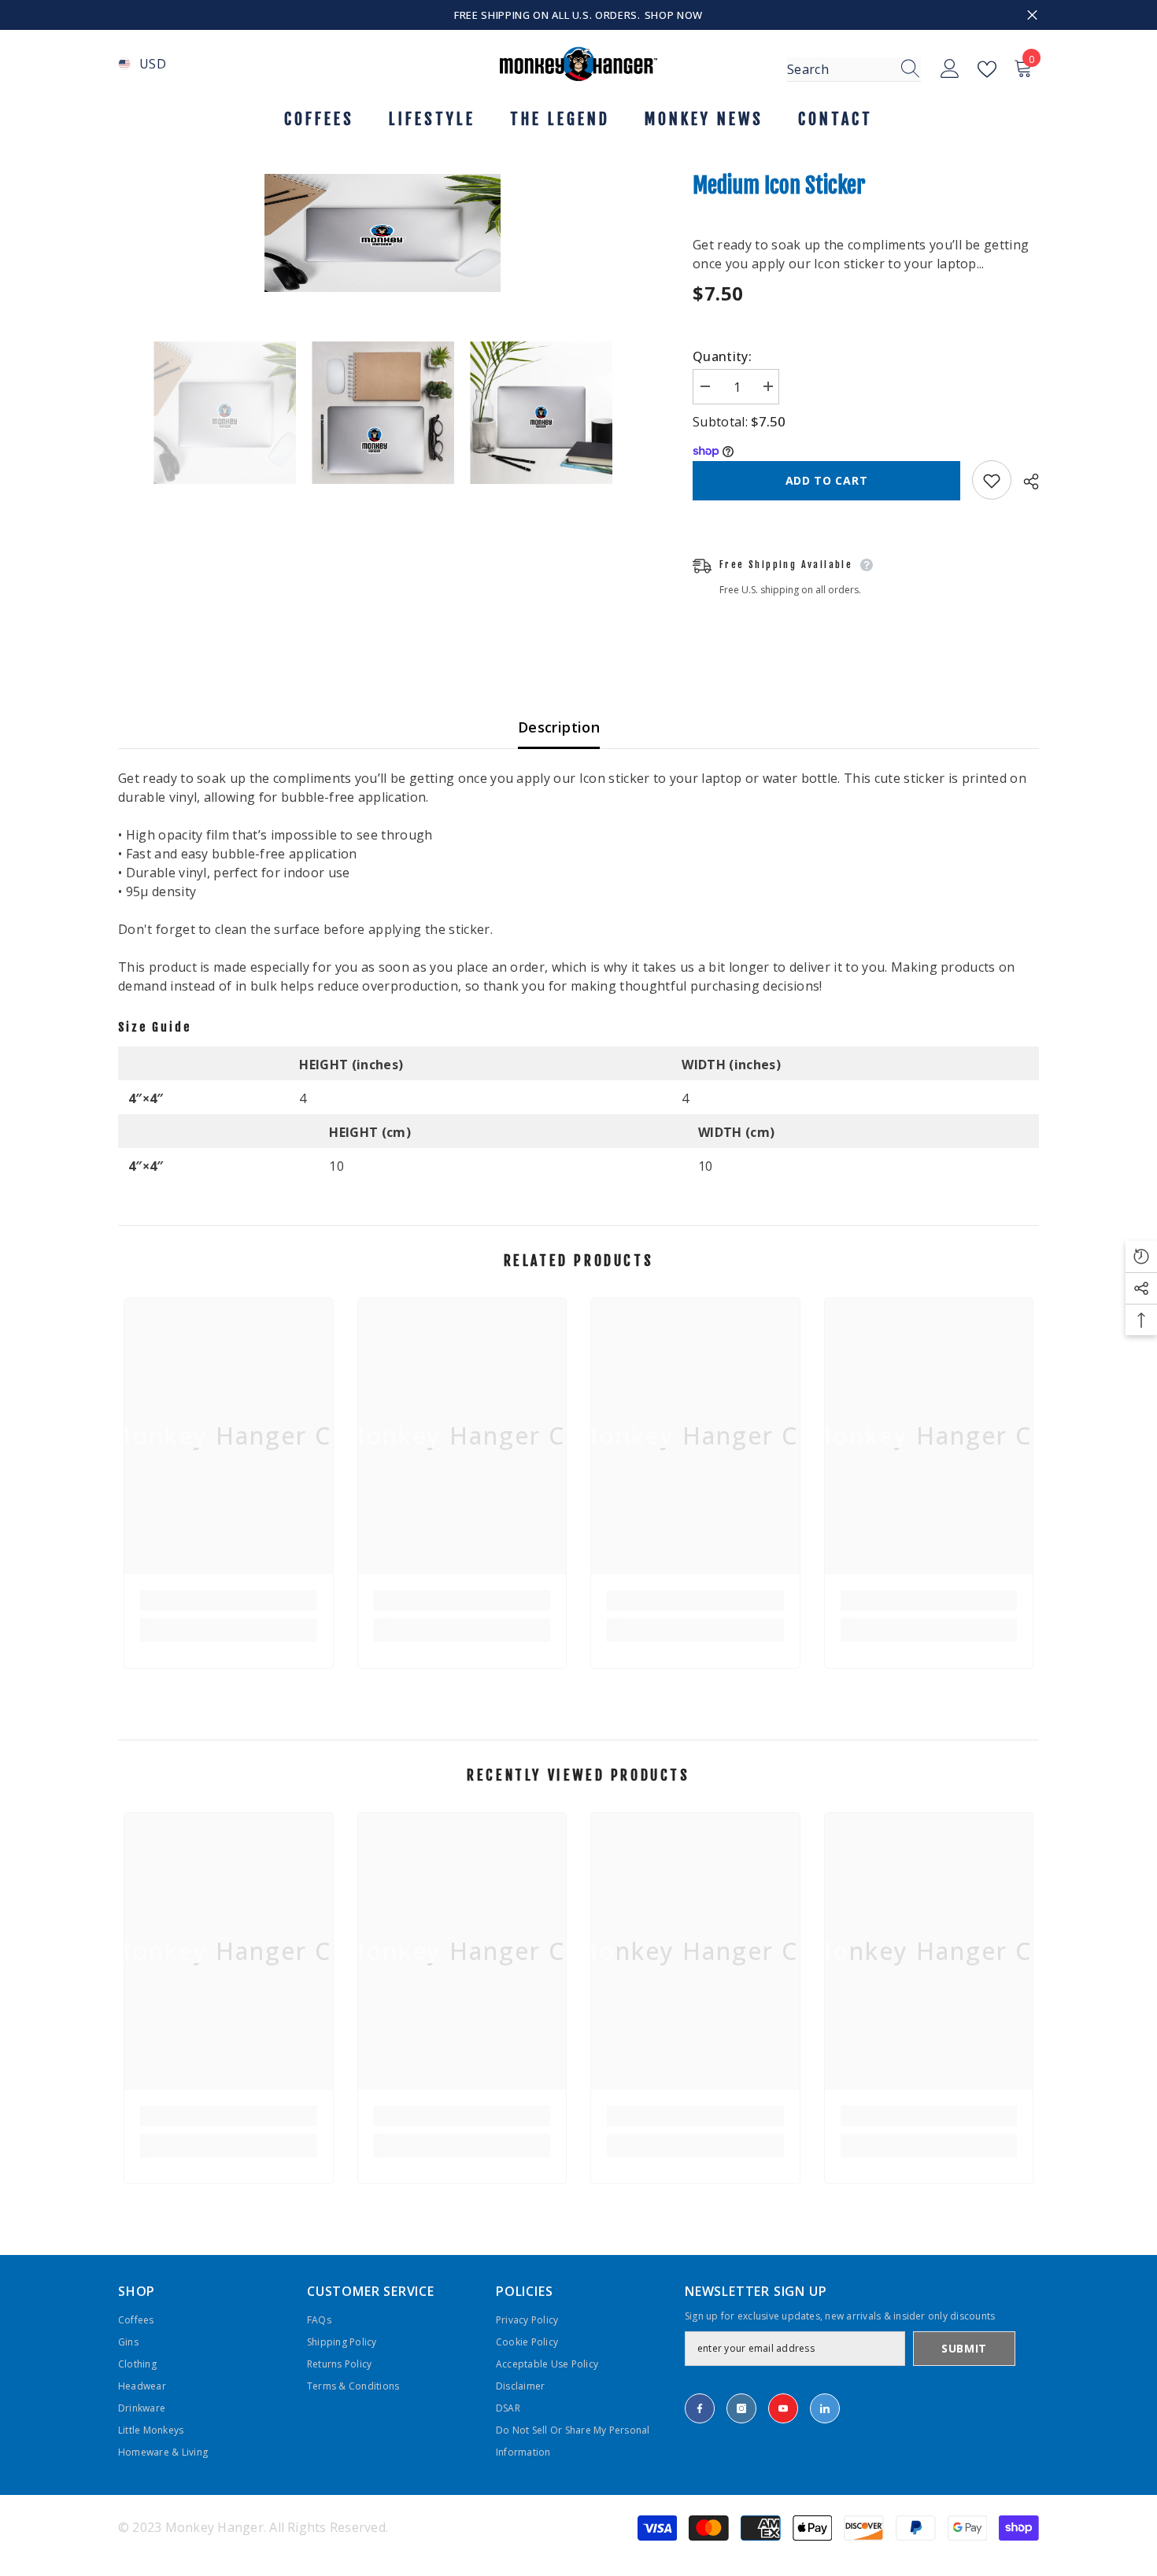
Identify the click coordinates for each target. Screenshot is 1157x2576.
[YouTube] (783, 2408)
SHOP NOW (674, 15)
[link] (229, 1600)
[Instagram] (741, 2408)
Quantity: (722, 356)
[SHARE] (1025, 482)
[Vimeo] (825, 2408)
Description (559, 727)
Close (1032, 15)
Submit (964, 2348)
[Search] (854, 70)
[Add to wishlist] (992, 481)
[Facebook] (700, 2408)
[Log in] (950, 69)
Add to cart (827, 480)
